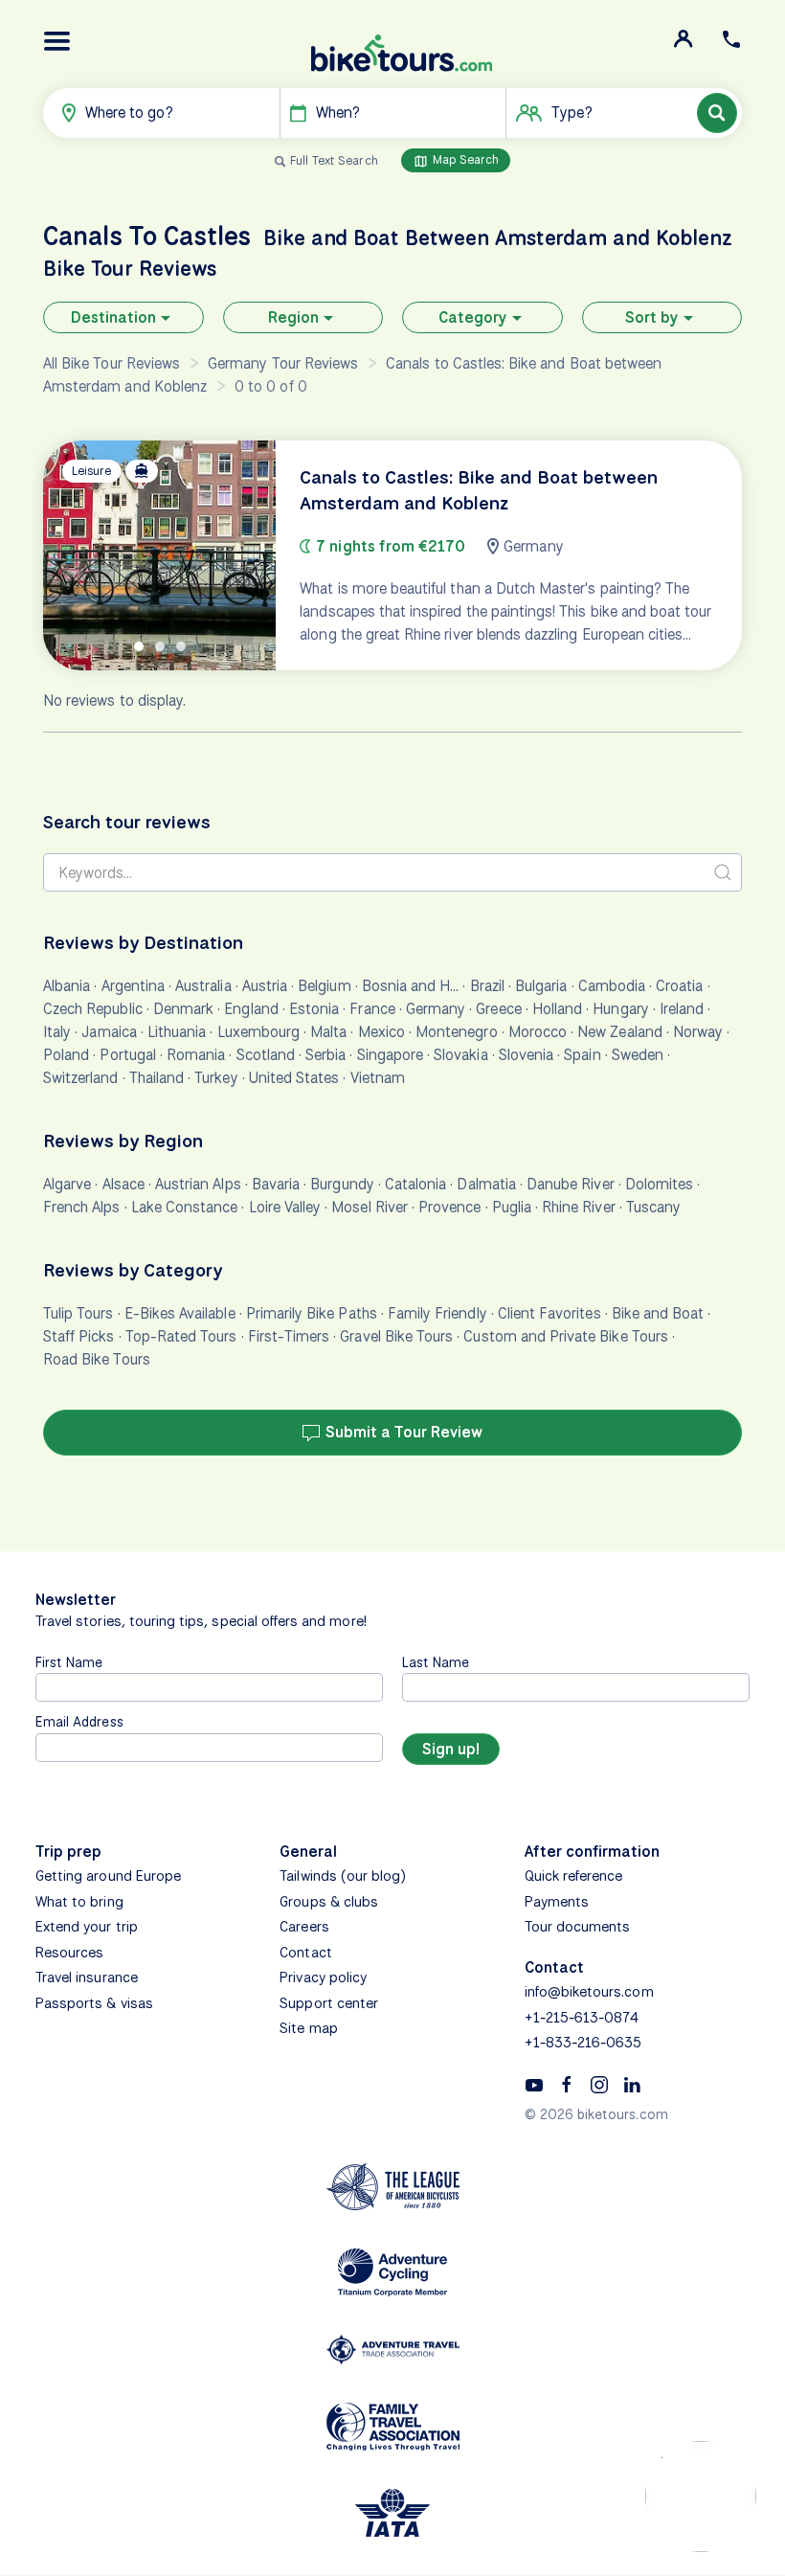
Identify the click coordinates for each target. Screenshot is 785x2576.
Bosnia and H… (411, 986)
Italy (57, 1032)
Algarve (67, 1184)
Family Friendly (437, 1313)
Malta (328, 1032)
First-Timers (289, 1336)
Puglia (512, 1207)
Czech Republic (93, 1009)
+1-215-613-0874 (582, 2018)
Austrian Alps (198, 1184)
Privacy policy (323, 1977)
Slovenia (526, 1055)
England (251, 1009)
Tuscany (653, 1207)
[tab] (139, 646)
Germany (436, 1009)
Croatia (679, 986)
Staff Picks (79, 1336)
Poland (66, 1055)
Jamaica (109, 1032)
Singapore (390, 1055)
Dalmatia (486, 1184)
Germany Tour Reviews (283, 363)
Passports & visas (94, 2003)
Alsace (123, 1184)
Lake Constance (185, 1207)
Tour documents (578, 1927)
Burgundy (342, 1184)
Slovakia (460, 1055)
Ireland (682, 1009)
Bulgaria (541, 986)
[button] (57, 41)
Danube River (571, 1184)
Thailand (157, 1078)
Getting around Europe (108, 1876)
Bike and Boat (658, 1313)
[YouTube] (534, 2084)
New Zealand (620, 1032)
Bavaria (276, 1184)
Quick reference (574, 1876)
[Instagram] (599, 2084)
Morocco (538, 1032)
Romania (196, 1055)
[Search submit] (723, 872)
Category (473, 317)
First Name (69, 1662)
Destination (113, 317)
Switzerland (81, 1078)
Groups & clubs (329, 1902)
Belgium (324, 986)
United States (294, 1078)
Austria (265, 986)
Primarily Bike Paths (312, 1313)
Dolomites (659, 1184)
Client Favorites (549, 1313)
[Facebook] (567, 2084)
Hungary (620, 1009)
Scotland (266, 1055)
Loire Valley (285, 1207)
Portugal (127, 1055)
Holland (557, 1009)
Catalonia (415, 1184)
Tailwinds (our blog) (343, 1876)
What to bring (79, 1902)
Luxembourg (259, 1032)
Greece (498, 1009)
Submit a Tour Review (402, 1432)
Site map (308, 2028)
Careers (304, 1927)
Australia (203, 986)
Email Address (79, 1721)
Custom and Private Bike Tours (565, 1336)
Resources (69, 1953)
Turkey (216, 1078)
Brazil (487, 986)
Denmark (183, 1009)
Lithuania (177, 1032)
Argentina (133, 986)
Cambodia (612, 986)
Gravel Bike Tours (396, 1336)
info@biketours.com (589, 1992)
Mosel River (370, 1207)
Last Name (436, 1662)
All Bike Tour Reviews (112, 363)
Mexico (381, 1032)
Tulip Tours (78, 1313)
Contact (305, 1953)
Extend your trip (87, 1927)
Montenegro (457, 1032)
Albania (67, 986)
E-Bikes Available (180, 1313)
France (372, 1009)
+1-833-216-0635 (583, 2043)
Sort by (652, 317)
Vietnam (378, 1078)
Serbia (325, 1055)
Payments (557, 1902)
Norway (698, 1032)
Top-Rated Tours (181, 1336)
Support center (329, 2003)
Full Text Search (334, 160)
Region (293, 317)
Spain (582, 1055)
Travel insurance (87, 1977)
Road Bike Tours (97, 1359)
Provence (449, 1207)
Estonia (314, 1009)
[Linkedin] (632, 2084)
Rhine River (579, 1207)
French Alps (82, 1207)
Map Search (464, 159)
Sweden (638, 1055)
